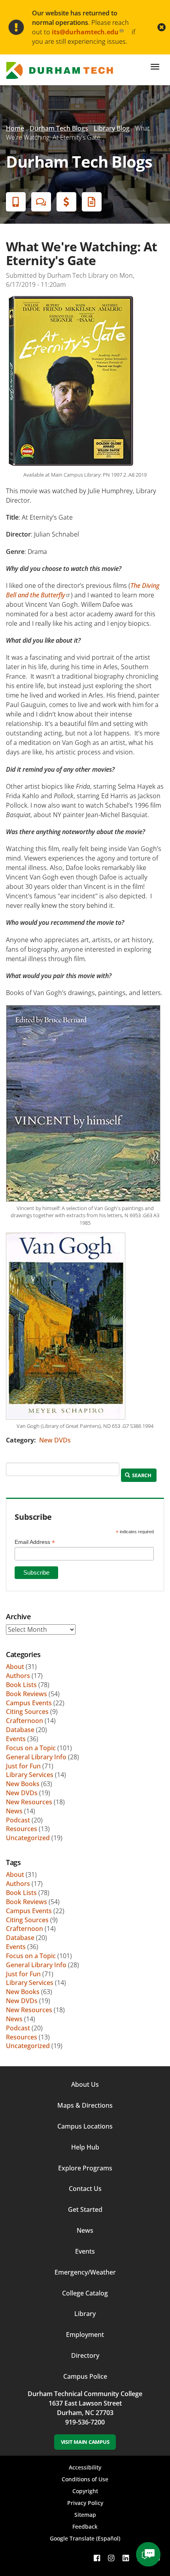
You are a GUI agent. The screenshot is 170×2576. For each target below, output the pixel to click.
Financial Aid (66, 202)
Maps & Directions (85, 2105)
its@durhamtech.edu (85, 32)
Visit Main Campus (85, 2442)
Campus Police (85, 2376)
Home (15, 128)
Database (20, 1730)
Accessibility (85, 2467)
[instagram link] (111, 2558)
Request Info (92, 202)
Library (85, 2314)
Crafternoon (25, 1721)
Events (16, 1739)
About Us (85, 2084)
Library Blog (112, 128)
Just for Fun (23, 1766)
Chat (41, 202)
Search (141, 1475)
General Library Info (36, 1757)
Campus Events (29, 1703)
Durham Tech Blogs (59, 128)
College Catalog (85, 2293)
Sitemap (85, 2515)
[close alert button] (161, 27)
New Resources (29, 1802)
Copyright (85, 2491)
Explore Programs (85, 2168)
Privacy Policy (85, 2503)
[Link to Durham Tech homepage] (62, 70)
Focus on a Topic (31, 1748)
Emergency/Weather (85, 2272)
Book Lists (21, 1685)
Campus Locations (85, 2126)
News (14, 1811)
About (15, 1667)
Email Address (35, 1542)
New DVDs (55, 1440)
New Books (23, 1784)
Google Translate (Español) (85, 2538)
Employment (85, 2335)
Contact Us (85, 2189)
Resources (22, 1829)
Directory (85, 2355)
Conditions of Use (85, 2479)
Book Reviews (26, 1694)
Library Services (30, 1775)
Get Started (85, 2209)
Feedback (85, 2526)
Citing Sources (27, 1712)
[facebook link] (97, 2558)
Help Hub (85, 2147)
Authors (18, 1676)
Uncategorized (28, 1838)
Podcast (18, 1820)
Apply (16, 202)
